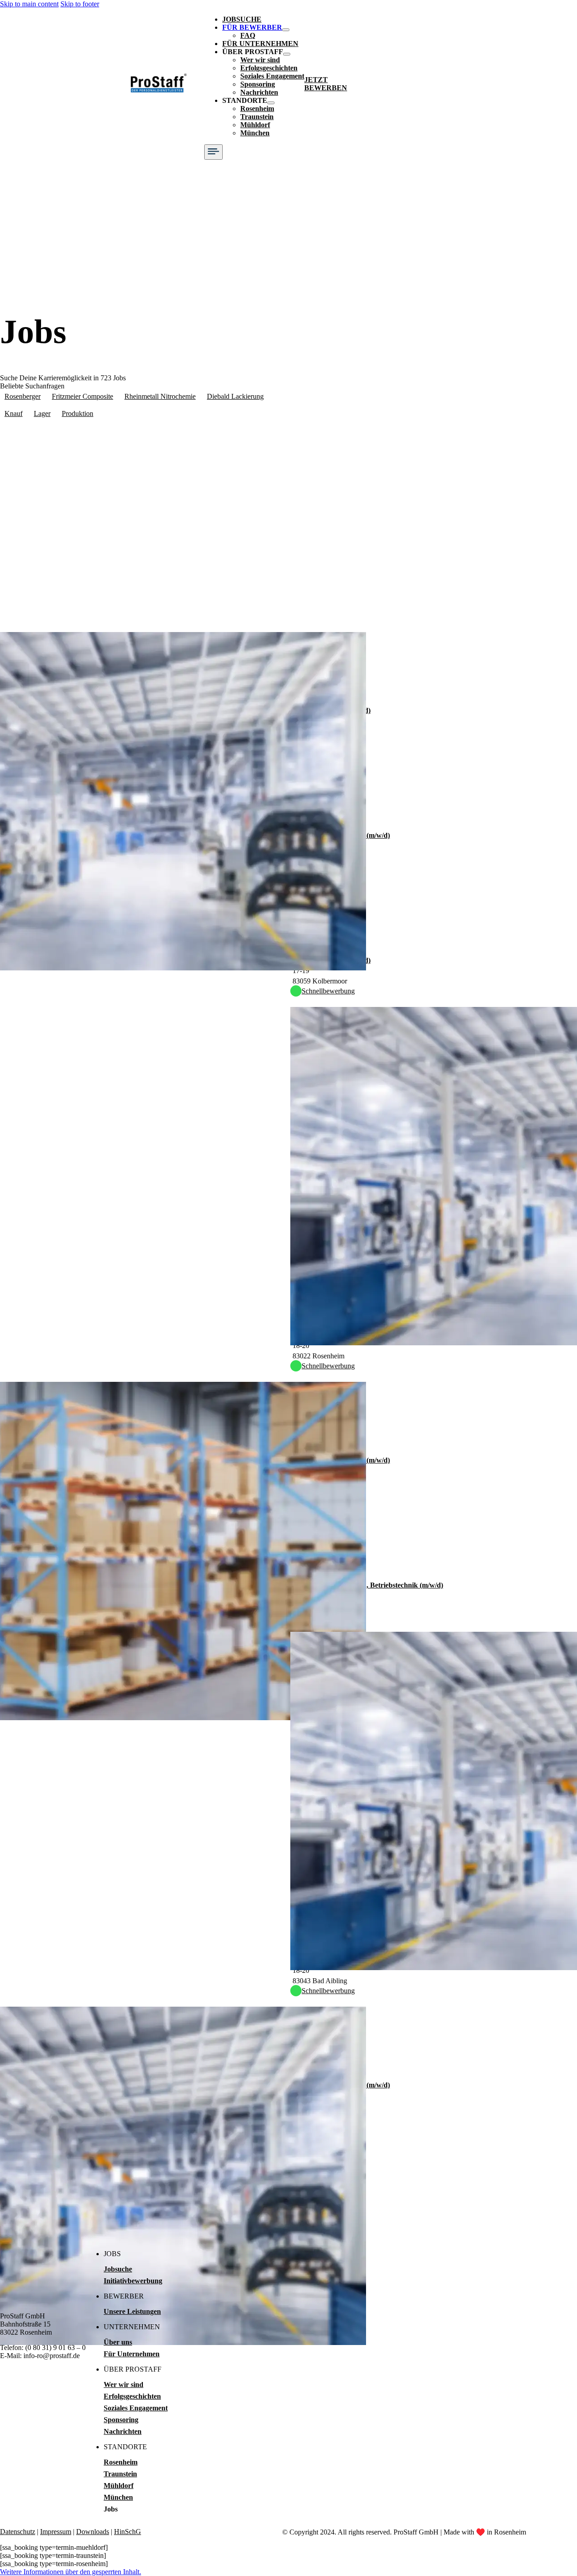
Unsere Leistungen (132, 2311)
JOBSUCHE (242, 19)
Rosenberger (23, 396)
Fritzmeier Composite (82, 396)
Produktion (78, 413)
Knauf (14, 413)
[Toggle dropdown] (286, 30)
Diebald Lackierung (235, 396)
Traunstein (257, 117)
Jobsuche (118, 2269)
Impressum (56, 2532)
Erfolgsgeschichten (269, 68)
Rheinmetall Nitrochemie (160, 396)
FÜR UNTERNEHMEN (260, 44)
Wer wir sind (260, 60)
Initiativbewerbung (133, 2281)
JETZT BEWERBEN (326, 84)
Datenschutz (18, 2532)
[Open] (213, 152)
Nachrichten (259, 92)
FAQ (248, 35)
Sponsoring (258, 84)
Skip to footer (80, 4)
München (255, 133)
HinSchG (128, 2532)
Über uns (118, 2342)
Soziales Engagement (272, 76)
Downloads (93, 2532)
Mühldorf (255, 125)
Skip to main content (29, 4)
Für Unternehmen (132, 2354)
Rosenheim (257, 108)
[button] (71, 2572)
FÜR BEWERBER (252, 27)
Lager (42, 413)
